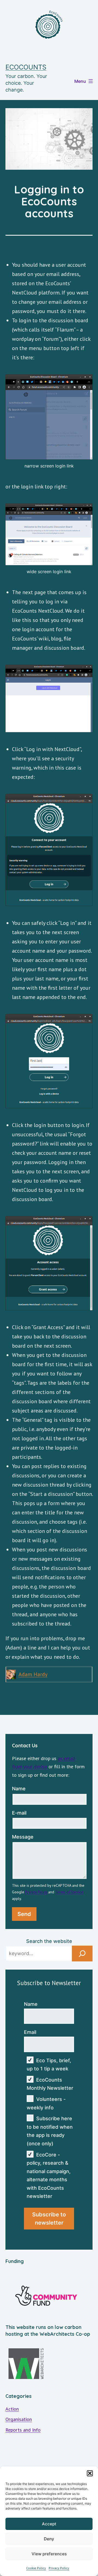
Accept (49, 2524)
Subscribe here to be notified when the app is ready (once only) (50, 2131)
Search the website (49, 1941)
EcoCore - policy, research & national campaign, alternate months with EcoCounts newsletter (49, 2176)
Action (12, 2409)
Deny (49, 2539)
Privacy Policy (59, 2568)
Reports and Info (23, 2430)
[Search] (82, 1954)
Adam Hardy (33, 1674)
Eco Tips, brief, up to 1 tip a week (49, 2065)
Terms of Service (69, 1892)
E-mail (19, 1813)
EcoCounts (26, 67)
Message (23, 1837)
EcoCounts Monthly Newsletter (50, 2084)
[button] (90, 2473)
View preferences (49, 2554)
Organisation (19, 2419)
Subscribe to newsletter (49, 2219)
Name (19, 1789)
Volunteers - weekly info (46, 2103)
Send (24, 1914)
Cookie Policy (36, 2568)
